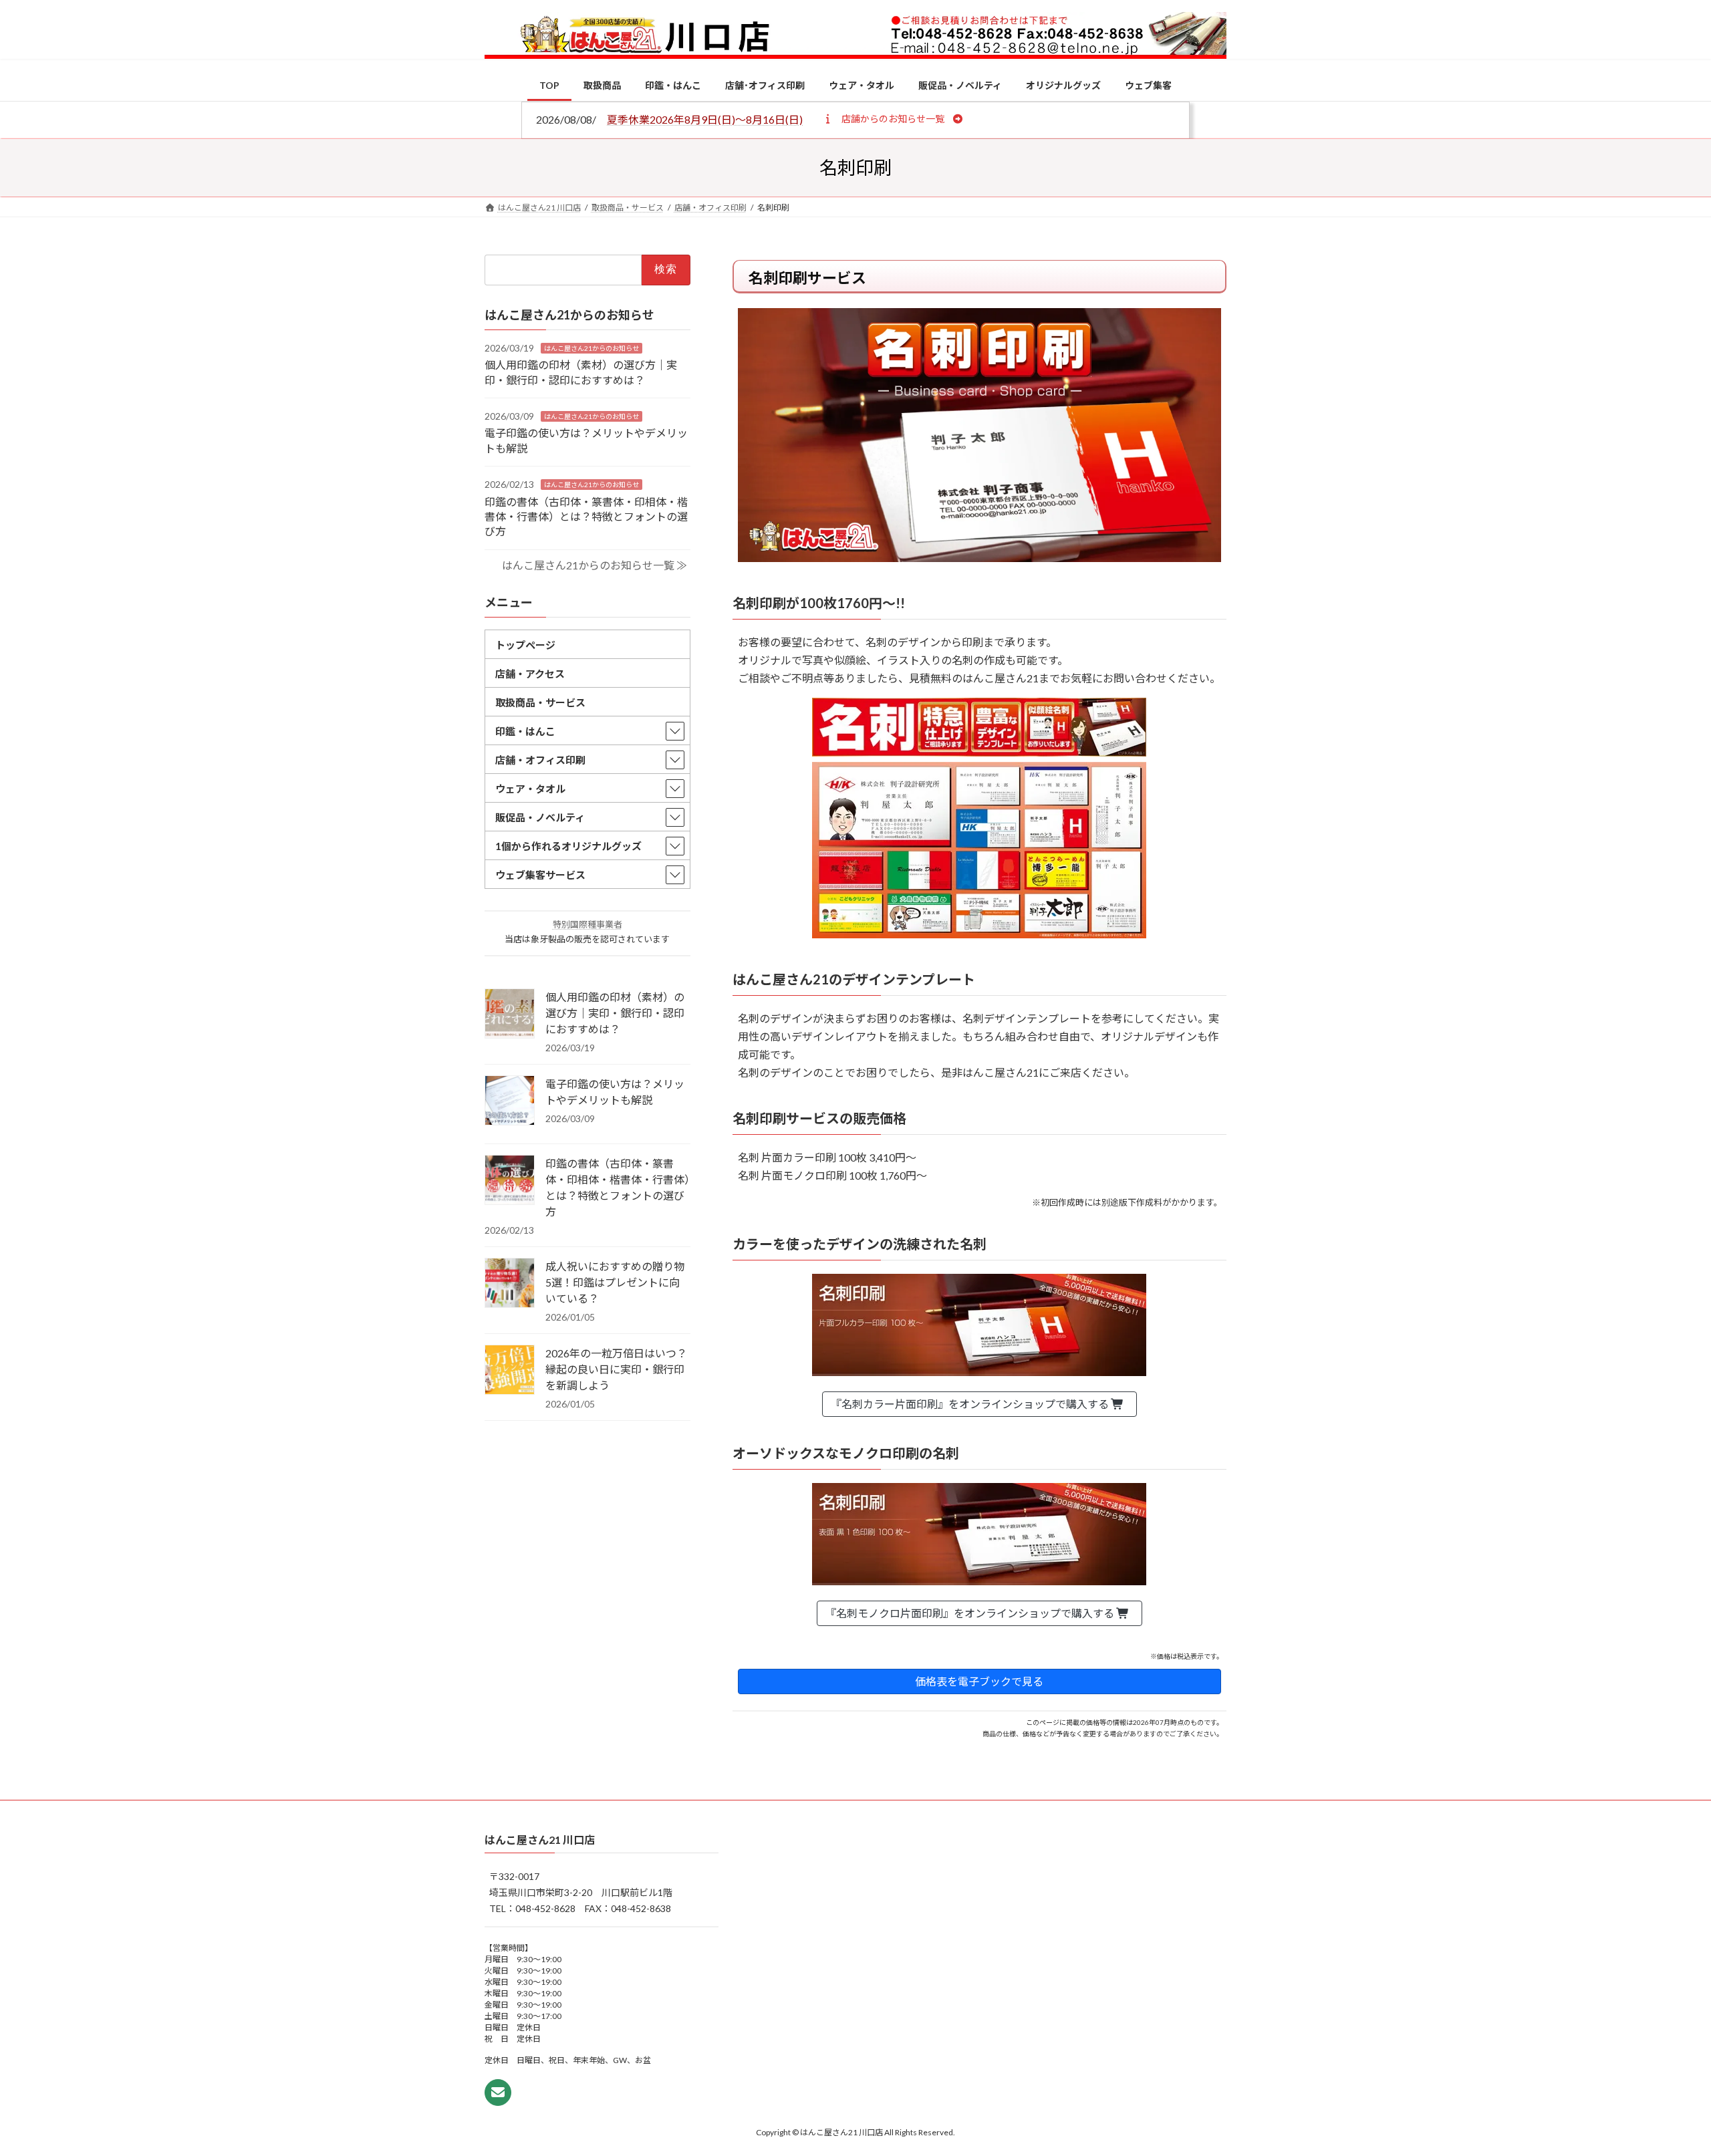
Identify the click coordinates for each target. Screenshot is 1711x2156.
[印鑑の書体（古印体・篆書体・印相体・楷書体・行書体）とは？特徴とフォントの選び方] (510, 1181)
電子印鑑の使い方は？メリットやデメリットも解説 (615, 1092)
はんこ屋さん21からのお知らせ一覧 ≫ (595, 565)
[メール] (498, 2093)
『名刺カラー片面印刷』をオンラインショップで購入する (971, 1404)
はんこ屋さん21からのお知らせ (591, 348)
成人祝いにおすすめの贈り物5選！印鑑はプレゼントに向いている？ (615, 1282)
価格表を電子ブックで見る (979, 1681)
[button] (893, 118)
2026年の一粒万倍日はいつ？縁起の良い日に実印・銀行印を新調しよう (616, 1369)
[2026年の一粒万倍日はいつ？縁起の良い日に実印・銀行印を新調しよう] (510, 1371)
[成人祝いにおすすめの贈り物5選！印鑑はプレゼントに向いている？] (510, 1284)
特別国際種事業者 (587, 924)
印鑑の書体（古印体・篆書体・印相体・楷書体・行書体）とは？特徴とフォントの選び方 (586, 516)
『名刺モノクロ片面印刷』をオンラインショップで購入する (971, 1613)
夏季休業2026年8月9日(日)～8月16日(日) (705, 119)
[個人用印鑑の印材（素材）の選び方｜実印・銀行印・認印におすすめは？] (510, 1015)
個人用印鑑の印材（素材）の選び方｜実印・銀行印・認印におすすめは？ (615, 1013)
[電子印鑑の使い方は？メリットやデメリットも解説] (510, 1101)
